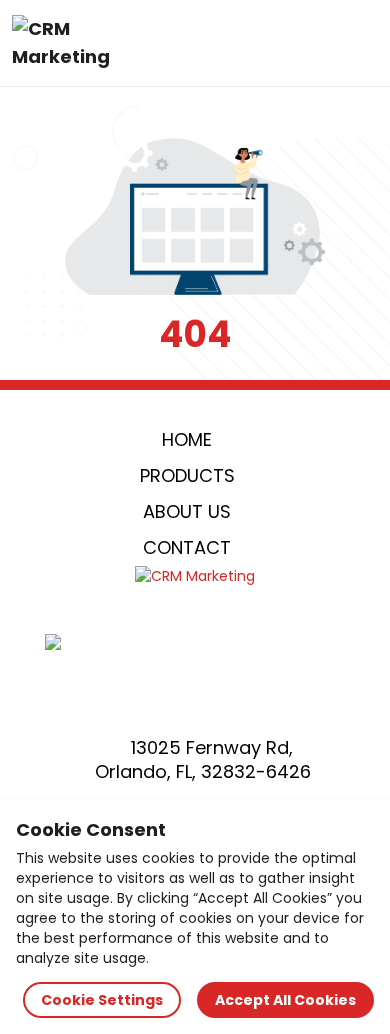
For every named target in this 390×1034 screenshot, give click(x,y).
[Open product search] (314, 43)
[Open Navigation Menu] (356, 43)
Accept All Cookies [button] (285, 1000)
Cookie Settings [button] (102, 1000)
